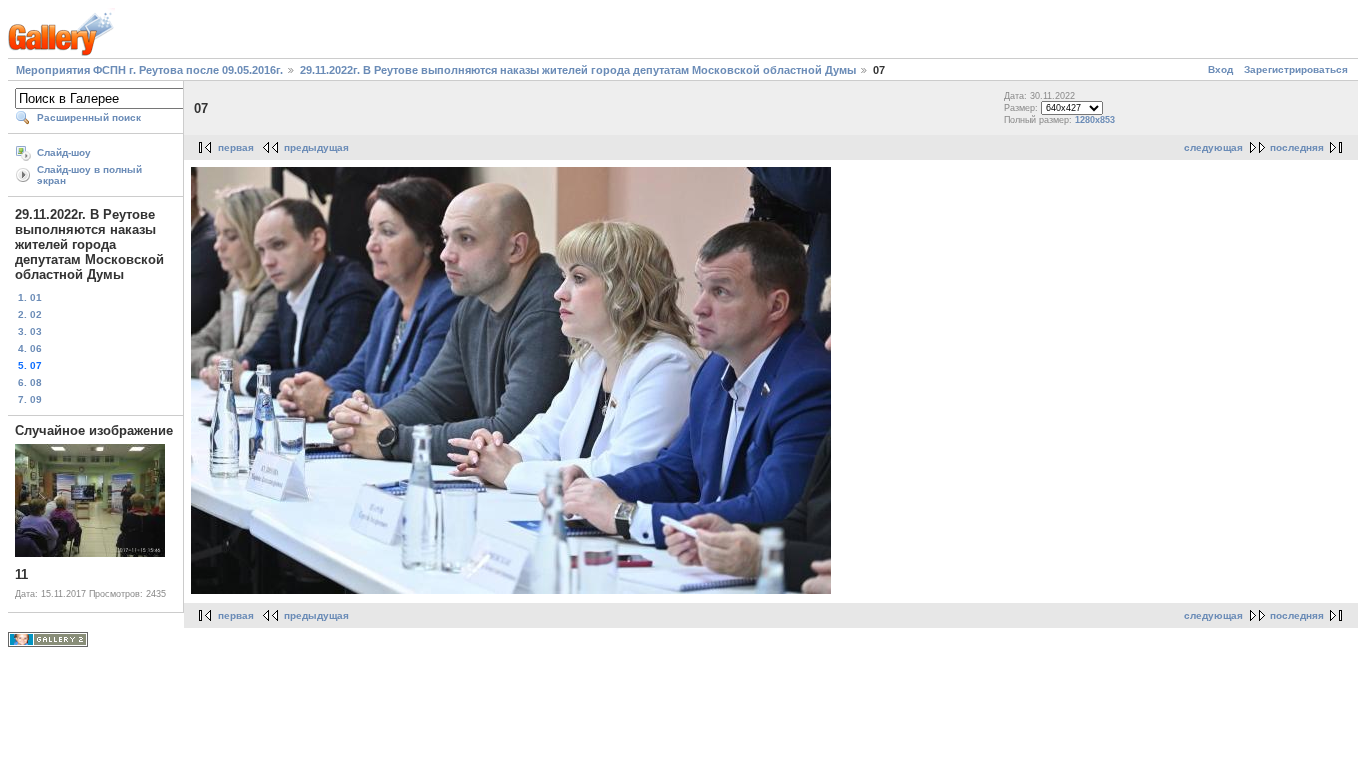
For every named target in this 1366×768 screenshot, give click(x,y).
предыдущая (316, 147)
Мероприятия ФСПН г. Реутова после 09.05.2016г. (149, 70)
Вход (1220, 69)
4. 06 (30, 348)
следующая (1213, 147)
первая (236, 147)
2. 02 (30, 314)
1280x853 (1095, 120)
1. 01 (30, 297)
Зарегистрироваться (1296, 69)
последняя (1297, 147)
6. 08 (30, 382)
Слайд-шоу (64, 152)
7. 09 (30, 399)
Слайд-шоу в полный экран (89, 175)
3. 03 (30, 331)
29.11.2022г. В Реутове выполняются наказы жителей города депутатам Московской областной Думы (579, 70)
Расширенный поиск (89, 117)
